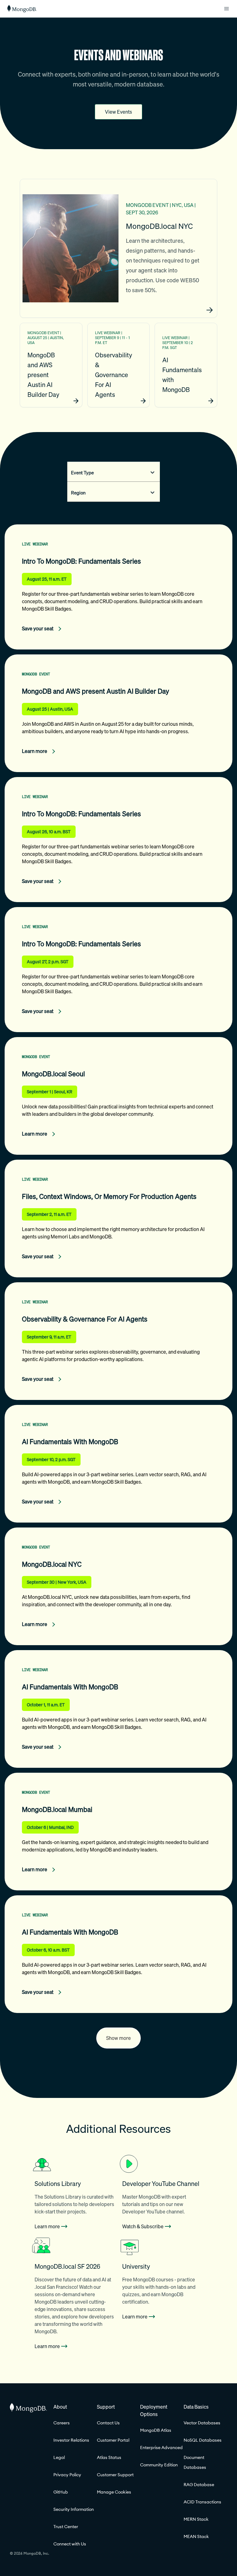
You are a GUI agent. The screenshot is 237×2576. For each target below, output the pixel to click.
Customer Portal (113, 2440)
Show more (118, 2038)
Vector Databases (202, 2423)
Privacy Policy (67, 2475)
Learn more (47, 2226)
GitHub (61, 2492)
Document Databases (195, 2462)
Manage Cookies (114, 2492)
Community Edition (159, 2465)
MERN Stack (196, 2519)
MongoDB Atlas (156, 2430)
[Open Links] (227, 9)
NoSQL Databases (203, 2440)
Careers (62, 2423)
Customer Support (115, 2475)
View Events (118, 112)
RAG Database (199, 2485)
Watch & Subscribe (143, 2226)
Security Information (74, 2509)
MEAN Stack (196, 2536)
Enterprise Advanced (161, 2448)
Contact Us (108, 2423)
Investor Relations (71, 2440)
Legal (59, 2457)
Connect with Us (70, 2544)
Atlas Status (109, 2457)
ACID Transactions (202, 2502)
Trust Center (66, 2527)
